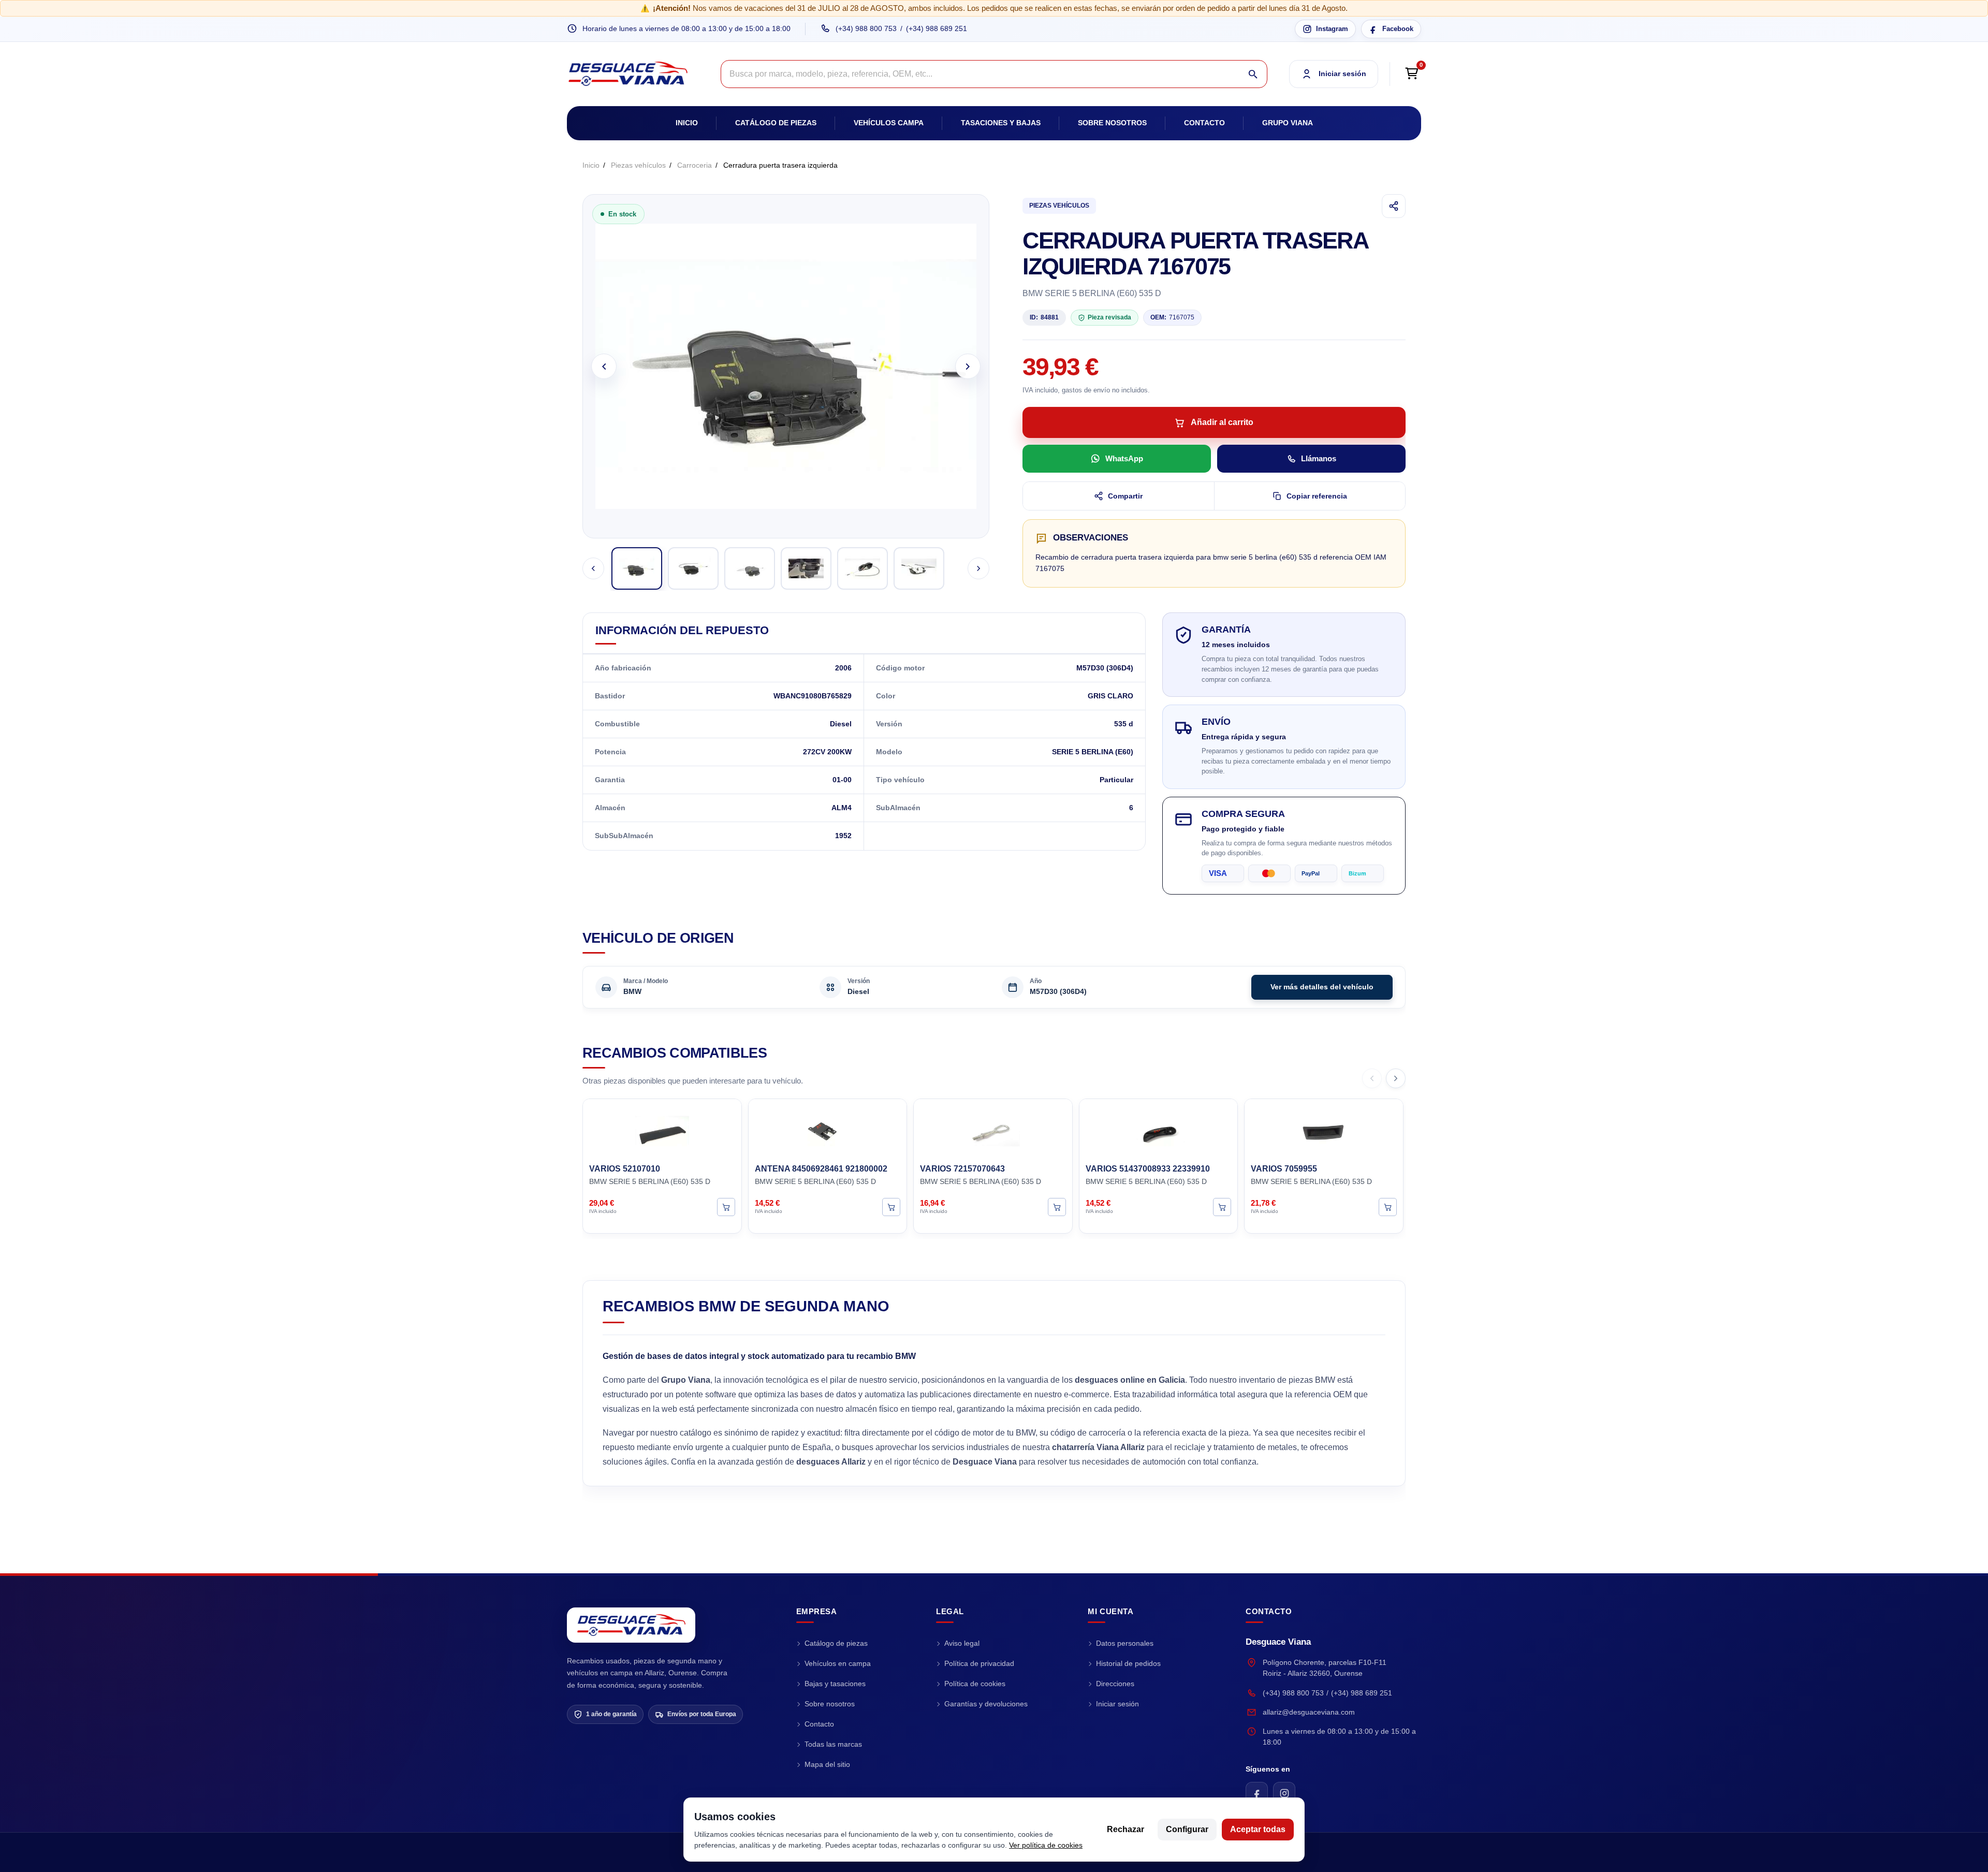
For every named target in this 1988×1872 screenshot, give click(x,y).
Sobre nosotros (1112, 123)
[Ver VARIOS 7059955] (1388, 1206)
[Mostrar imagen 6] (919, 568)
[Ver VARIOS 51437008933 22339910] (1222, 1206)
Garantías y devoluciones (986, 1704)
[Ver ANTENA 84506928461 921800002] (891, 1206)
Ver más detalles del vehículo (1322, 987)
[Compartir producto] (1394, 206)
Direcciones (1115, 1684)
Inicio (687, 123)
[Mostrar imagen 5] (863, 568)
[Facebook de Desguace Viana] (1257, 1793)
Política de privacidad (979, 1663)
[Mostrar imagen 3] (750, 568)
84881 (1044, 317)
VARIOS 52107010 (625, 1169)
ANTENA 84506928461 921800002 (821, 1169)
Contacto (1204, 123)
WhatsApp (1124, 458)
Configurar (1187, 1829)
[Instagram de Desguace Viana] (1284, 1793)
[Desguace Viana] (631, 1625)
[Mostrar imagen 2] (693, 568)
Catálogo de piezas (776, 123)
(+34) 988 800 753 (866, 28)
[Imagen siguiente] (968, 366)
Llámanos (1319, 458)
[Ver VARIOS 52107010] (726, 1206)
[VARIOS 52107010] (662, 1130)
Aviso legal (962, 1643)
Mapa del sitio (827, 1764)
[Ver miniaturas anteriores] (593, 568)
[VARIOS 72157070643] (993, 1130)
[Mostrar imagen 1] (637, 568)
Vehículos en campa (838, 1663)
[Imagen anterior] (604, 366)
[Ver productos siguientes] (1396, 1078)
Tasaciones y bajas (1001, 123)
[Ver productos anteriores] (1372, 1078)
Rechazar (1125, 1829)
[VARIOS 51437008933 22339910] (1159, 1130)
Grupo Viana (1288, 123)
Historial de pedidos (1128, 1663)
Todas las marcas (833, 1744)
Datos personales (1125, 1643)
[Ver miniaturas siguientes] (978, 568)
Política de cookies (975, 1684)
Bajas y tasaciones (835, 1684)
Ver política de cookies (1046, 1845)
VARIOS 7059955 (1284, 1169)
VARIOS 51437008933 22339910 (1148, 1169)
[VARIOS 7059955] (1324, 1130)
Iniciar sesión (1117, 1704)
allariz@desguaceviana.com (1309, 1712)
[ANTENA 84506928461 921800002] (828, 1130)
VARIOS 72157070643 (962, 1169)
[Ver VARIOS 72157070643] (1057, 1206)
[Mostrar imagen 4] (806, 568)
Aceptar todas (1258, 1829)
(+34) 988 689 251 (937, 28)
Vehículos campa (889, 123)
